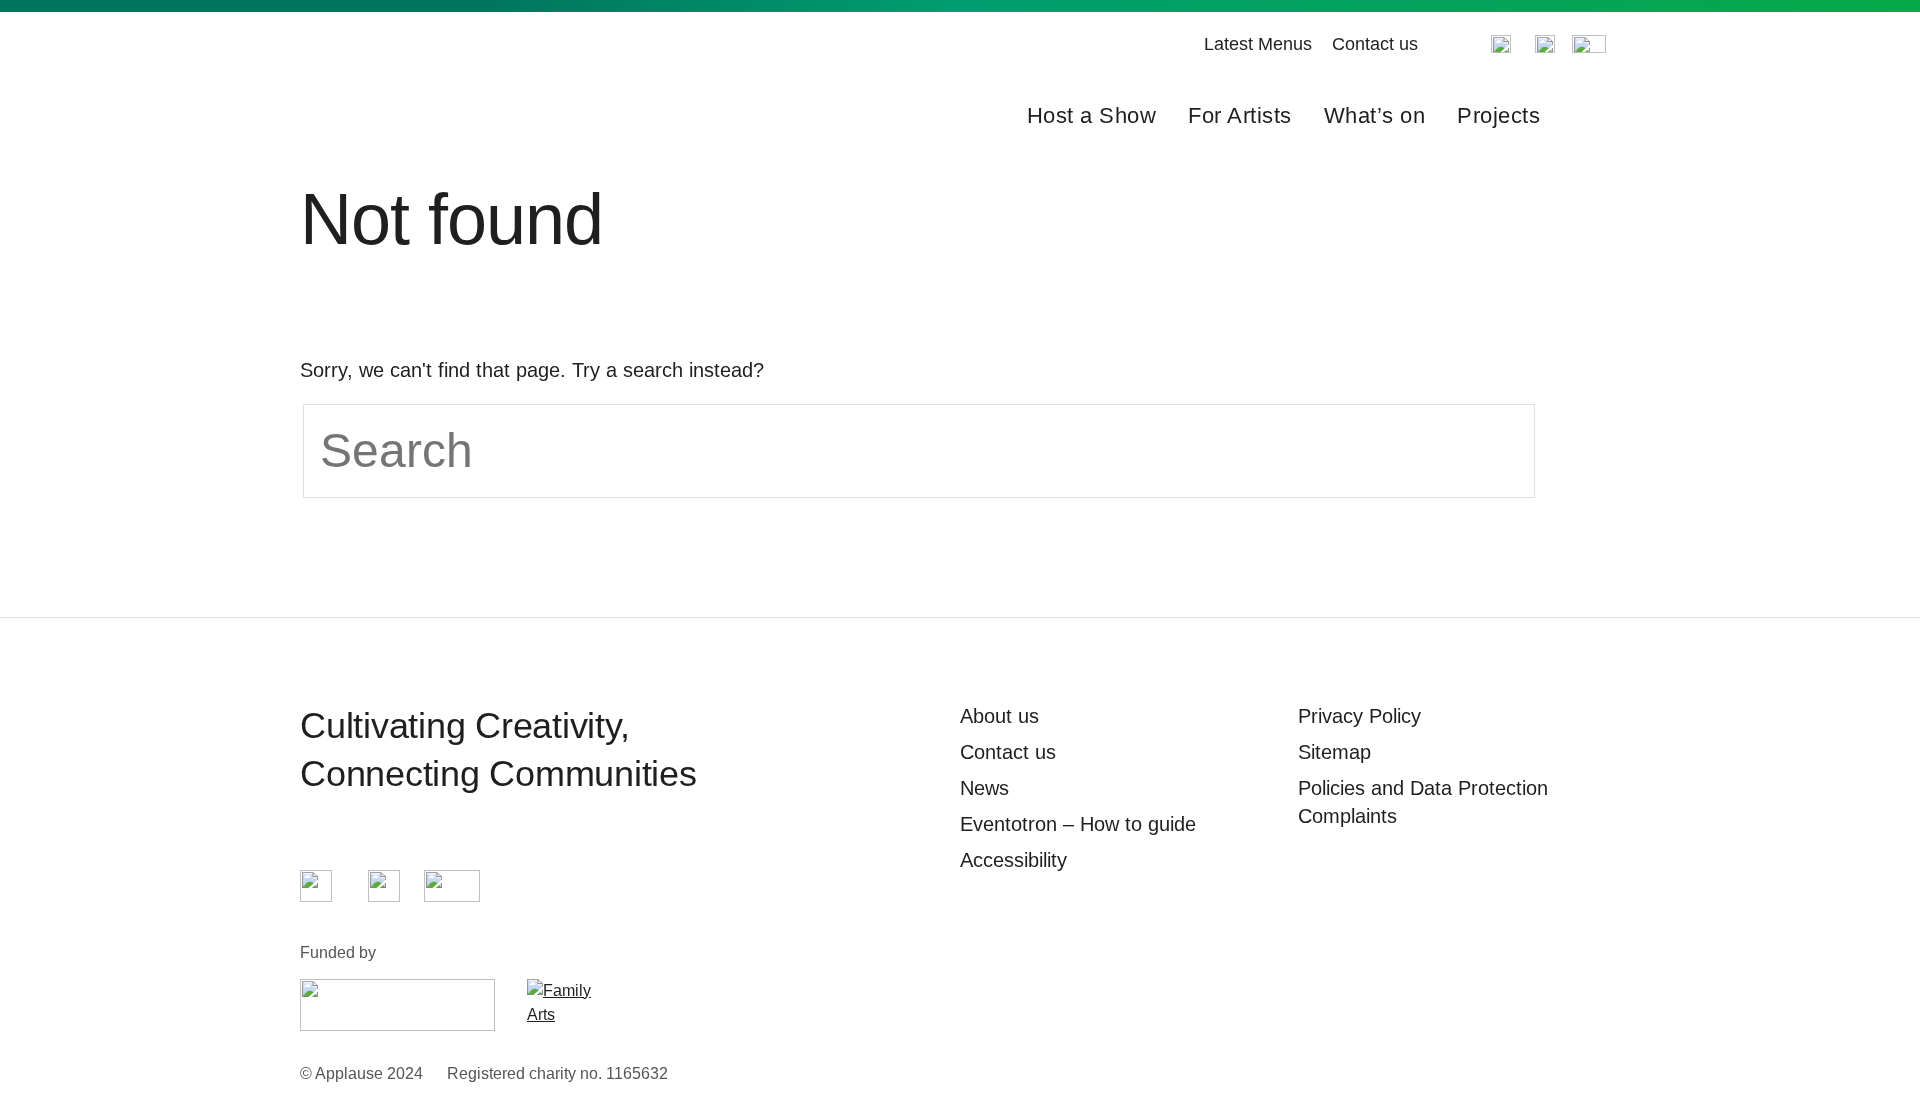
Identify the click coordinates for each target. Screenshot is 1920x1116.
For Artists (1240, 115)
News (984, 788)
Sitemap (1334, 752)
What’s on (1375, 115)
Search (1588, 116)
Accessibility (1013, 860)
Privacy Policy (1359, 716)
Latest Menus (1258, 44)
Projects (1498, 115)
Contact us (1375, 44)
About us (999, 716)
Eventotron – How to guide (1078, 824)
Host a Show (1092, 115)
